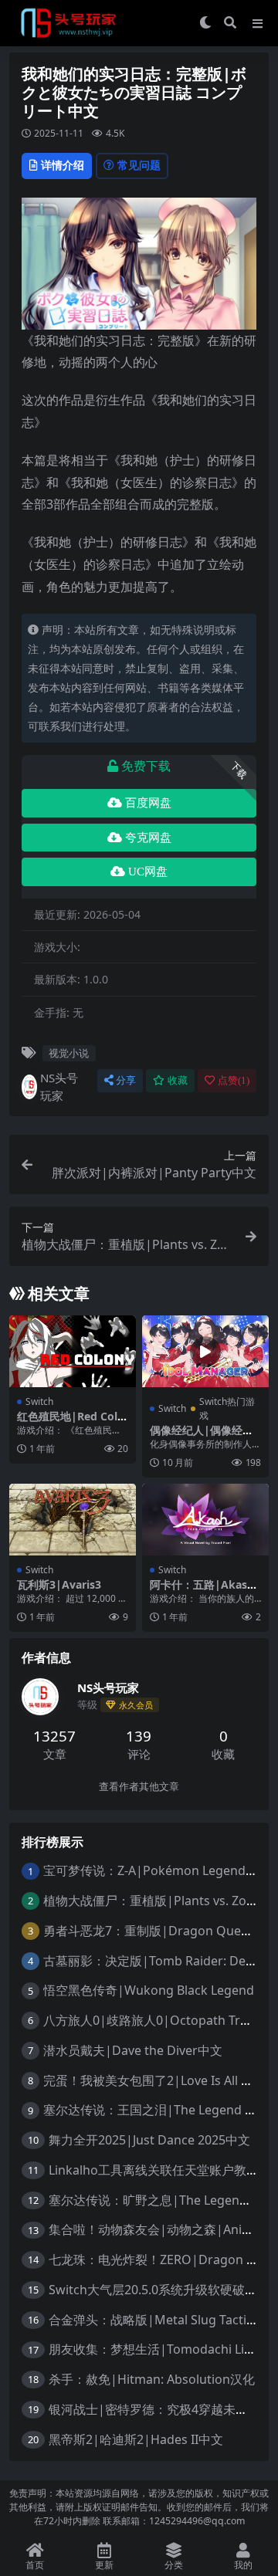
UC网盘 (148, 872)
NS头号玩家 (59, 1087)
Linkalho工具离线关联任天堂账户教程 (154, 2170)
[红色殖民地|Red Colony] (73, 1351)
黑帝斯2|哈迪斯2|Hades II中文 (136, 2439)
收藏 (178, 1080)
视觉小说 (69, 1053)
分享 (126, 1080)
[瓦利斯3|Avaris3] (73, 1519)
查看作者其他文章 (139, 1787)
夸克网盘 (148, 838)
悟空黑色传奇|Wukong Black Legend (149, 1990)
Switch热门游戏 (227, 1408)
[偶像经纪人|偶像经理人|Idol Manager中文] (205, 1351)
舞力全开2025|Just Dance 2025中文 (149, 2140)
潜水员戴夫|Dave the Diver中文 (133, 2050)
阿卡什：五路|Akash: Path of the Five (203, 1591)
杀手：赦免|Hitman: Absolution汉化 (152, 2379)
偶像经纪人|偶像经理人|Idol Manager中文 (205, 1437)
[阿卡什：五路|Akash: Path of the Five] (205, 1519)
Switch (39, 1401)
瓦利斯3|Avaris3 (59, 1584)
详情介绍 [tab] (63, 165)
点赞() (234, 1080)
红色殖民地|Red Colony (71, 1423)
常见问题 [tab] (139, 165)
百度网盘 (148, 803)
